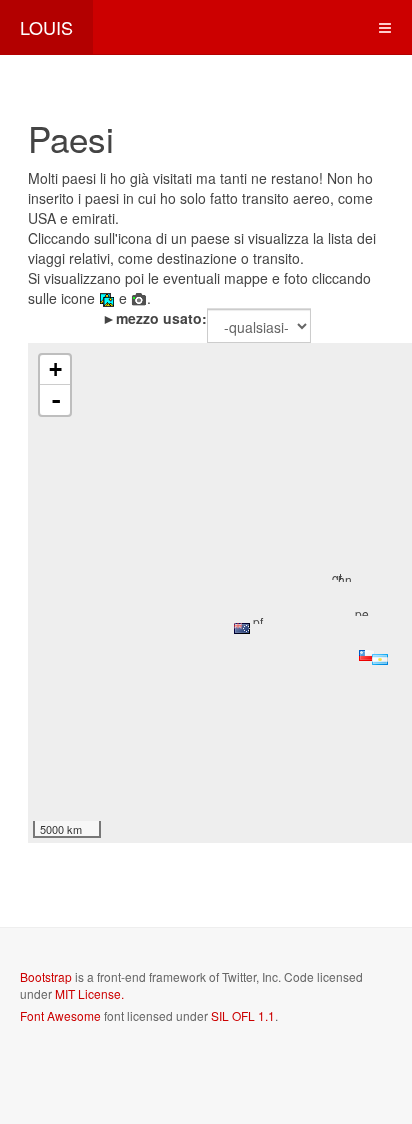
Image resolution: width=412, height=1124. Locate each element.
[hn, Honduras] (346, 576)
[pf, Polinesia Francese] (261, 618)
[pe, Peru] (363, 610)
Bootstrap (46, 976)
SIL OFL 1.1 (243, 1015)
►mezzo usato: (154, 318)
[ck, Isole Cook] (242, 628)
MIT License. (89, 993)
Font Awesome (60, 1015)
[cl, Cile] (367, 655)
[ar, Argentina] (380, 659)
